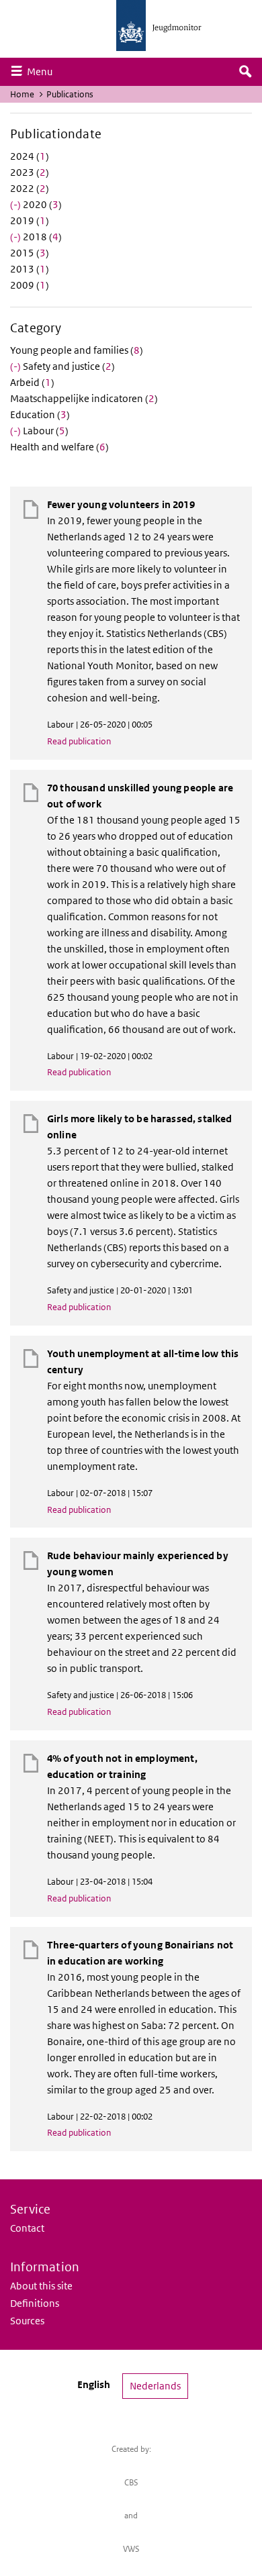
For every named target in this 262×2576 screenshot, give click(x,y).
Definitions (35, 2303)
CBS (131, 2482)
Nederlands (155, 2386)
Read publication (79, 741)
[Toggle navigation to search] (245, 72)
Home (22, 94)
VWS (131, 2549)
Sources (27, 2321)
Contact (27, 2228)
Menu (43, 71)
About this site (41, 2286)
